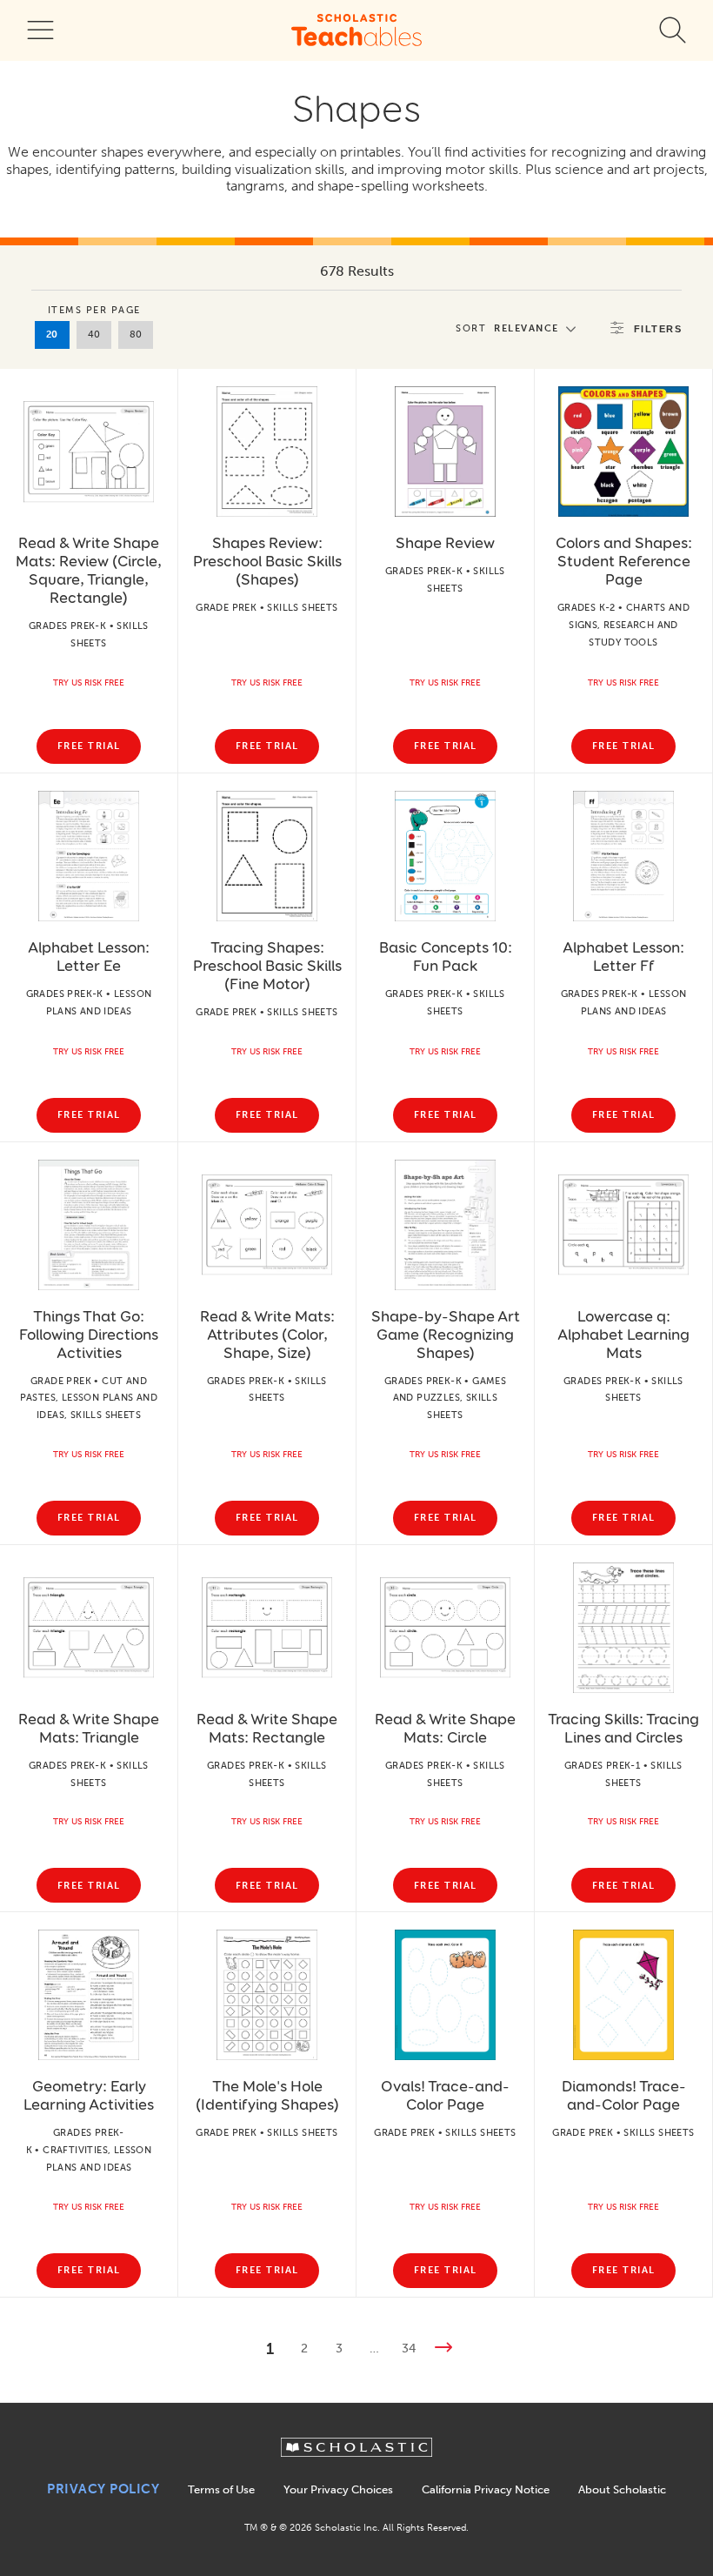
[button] (520, 328)
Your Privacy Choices (338, 2489)
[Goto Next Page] (443, 2349)
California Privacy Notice (486, 2489)
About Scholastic (622, 2489)
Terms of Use (221, 2489)
